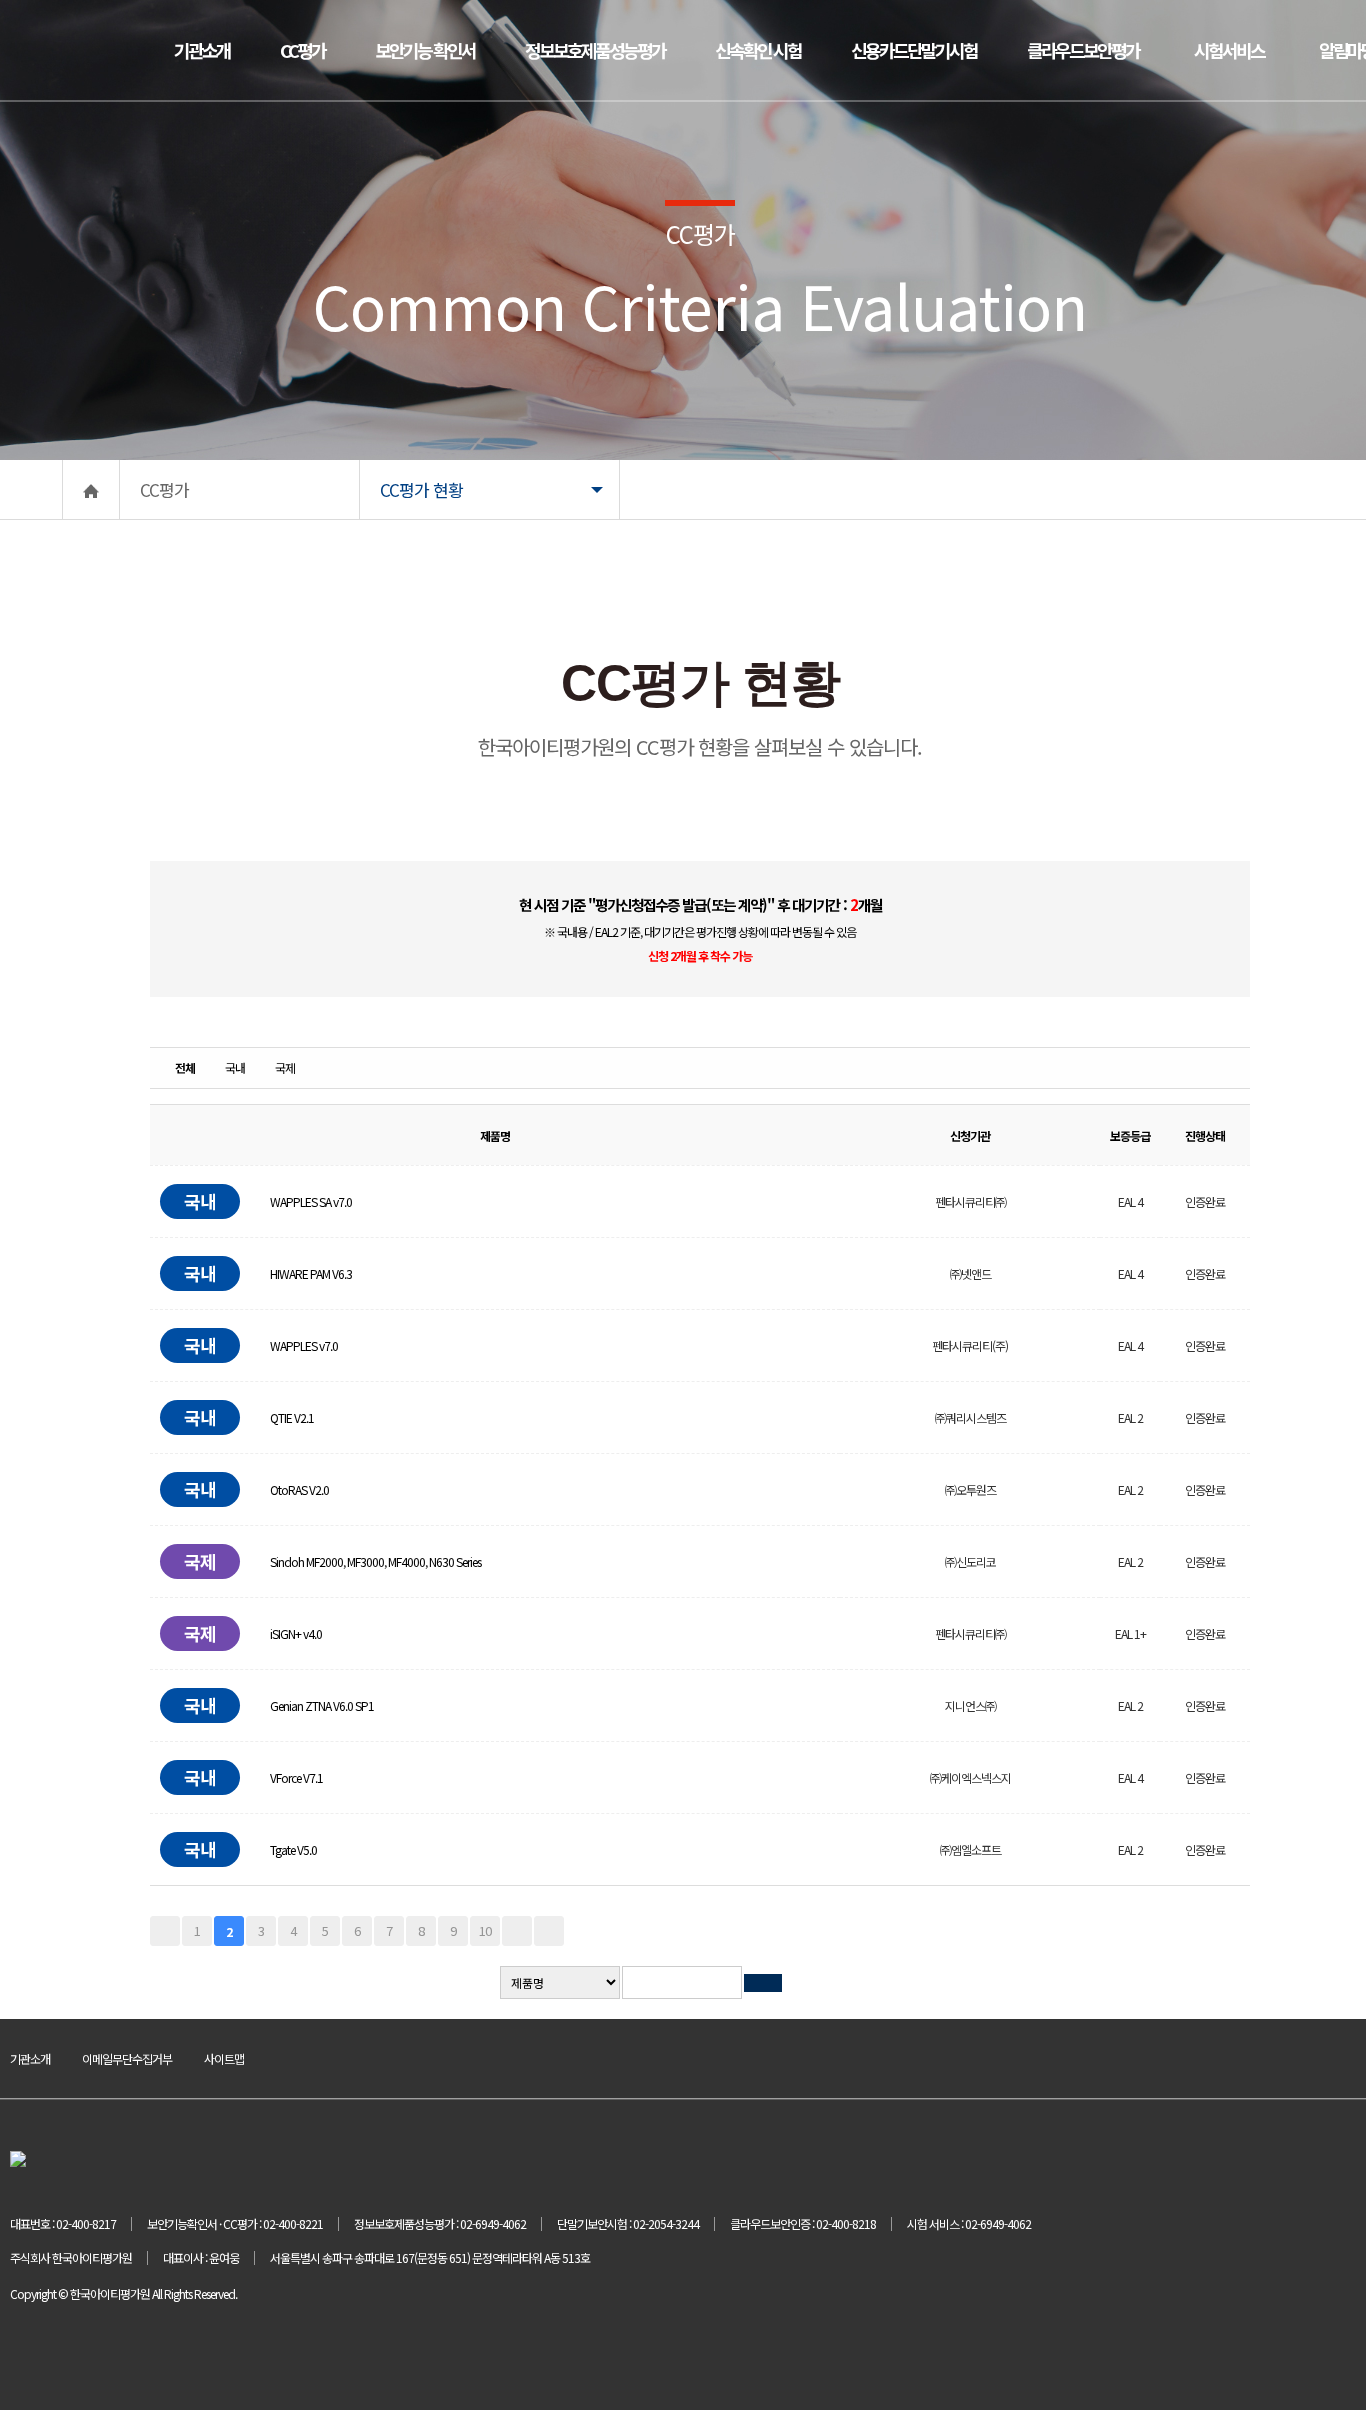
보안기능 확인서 (425, 50)
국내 (235, 1067)
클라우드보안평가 (1083, 50)
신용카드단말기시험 (914, 50)
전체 (185, 1067)
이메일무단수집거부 (127, 2058)
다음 (517, 1931)
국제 (285, 1067)
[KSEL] (66, 47)
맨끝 (549, 1931)
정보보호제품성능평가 (595, 50)
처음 (165, 1931)
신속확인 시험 (758, 50)
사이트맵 (224, 2058)
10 (485, 1930)
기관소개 (202, 50)
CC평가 (302, 50)
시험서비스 (1229, 50)
